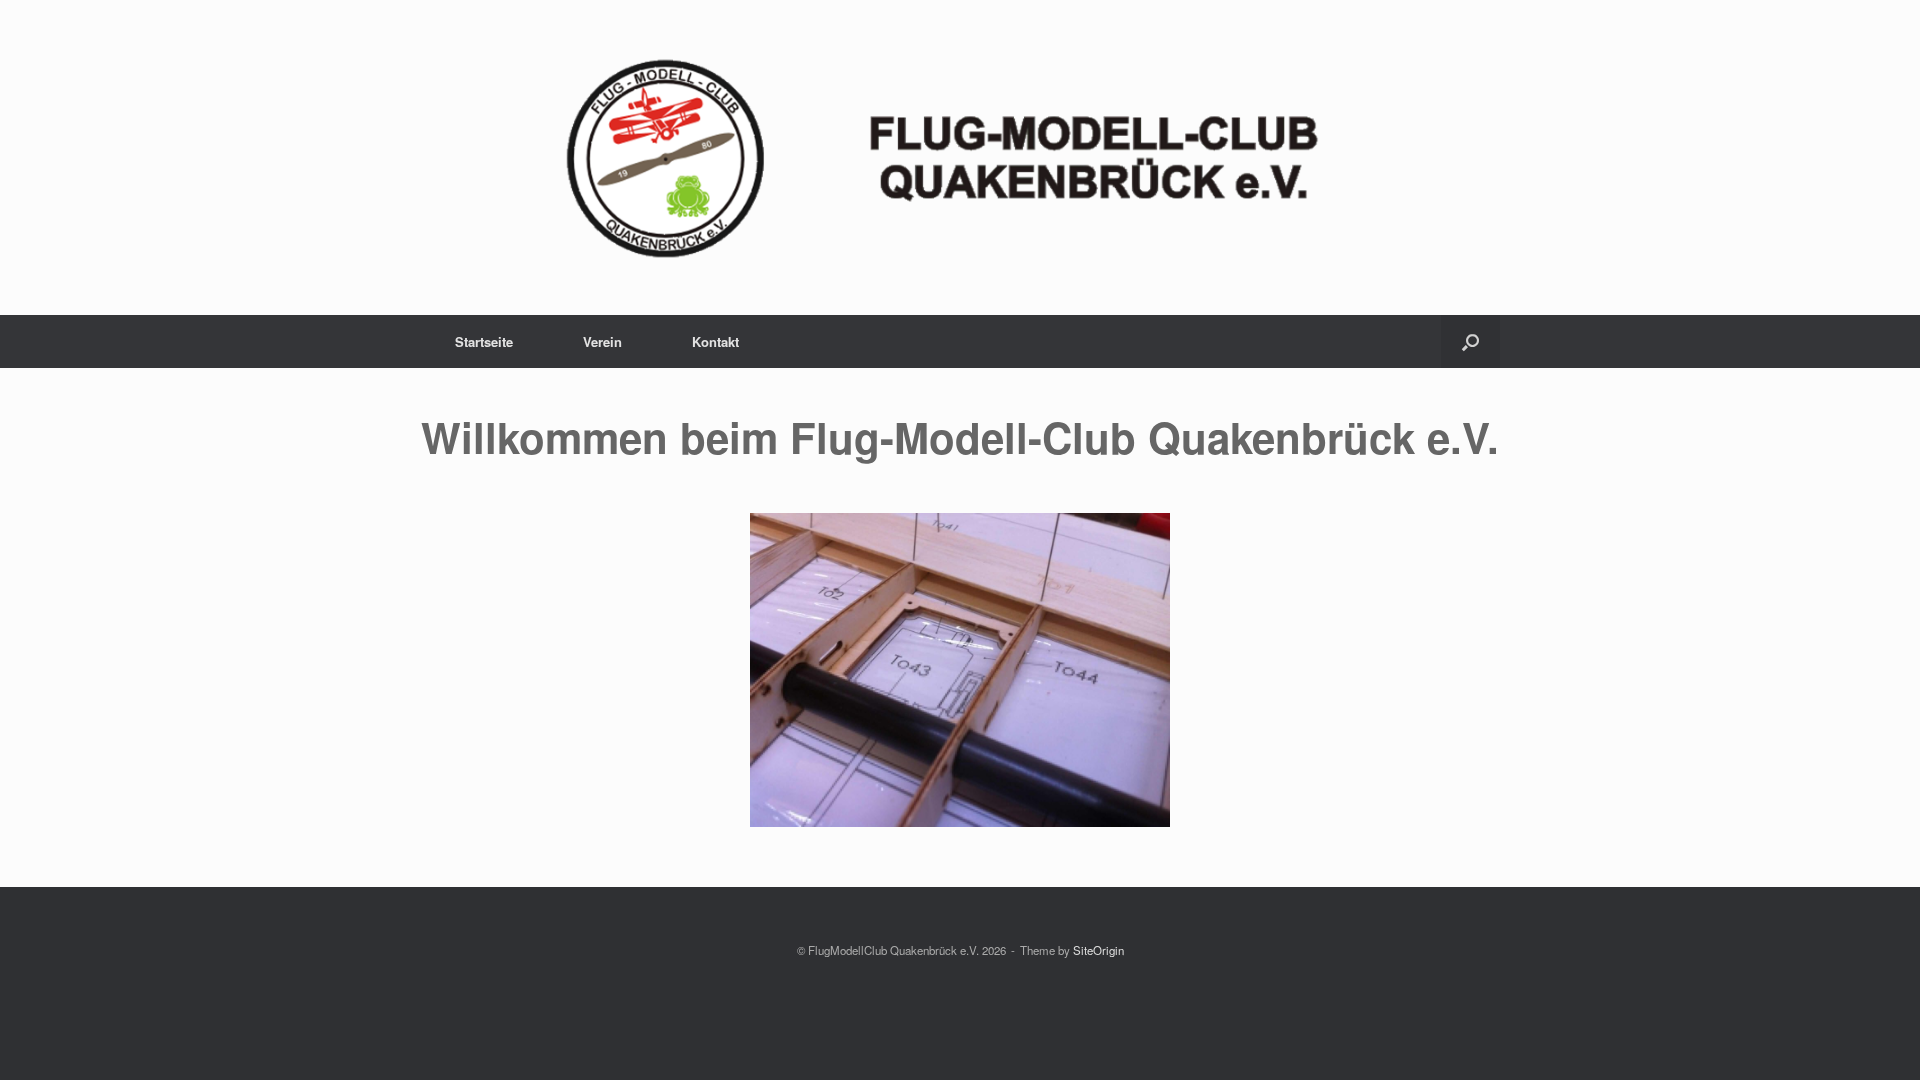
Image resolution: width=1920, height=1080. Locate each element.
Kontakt (715, 341)
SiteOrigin (1098, 950)
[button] (1470, 341)
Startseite (484, 341)
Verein (602, 341)
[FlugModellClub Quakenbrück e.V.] (960, 157)
